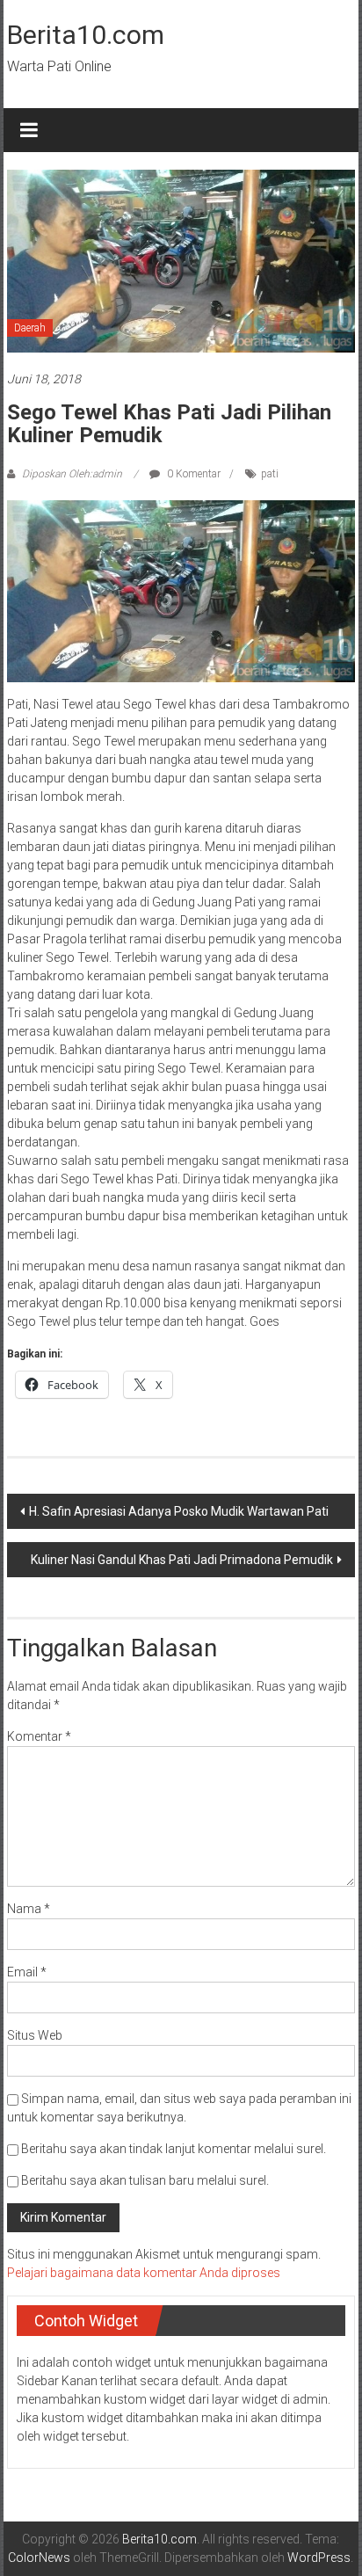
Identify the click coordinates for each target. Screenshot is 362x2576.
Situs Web (35, 2035)
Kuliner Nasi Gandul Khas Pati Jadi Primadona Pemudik (182, 1560)
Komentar (39, 1736)
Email (27, 1972)
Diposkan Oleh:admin (72, 474)
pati (270, 474)
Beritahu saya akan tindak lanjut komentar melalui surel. (174, 2149)
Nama (29, 1909)
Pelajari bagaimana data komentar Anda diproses (144, 2273)
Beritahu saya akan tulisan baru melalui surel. (145, 2180)
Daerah (30, 328)
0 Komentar (192, 474)
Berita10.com (86, 35)
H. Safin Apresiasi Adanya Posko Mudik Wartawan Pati (179, 1511)
